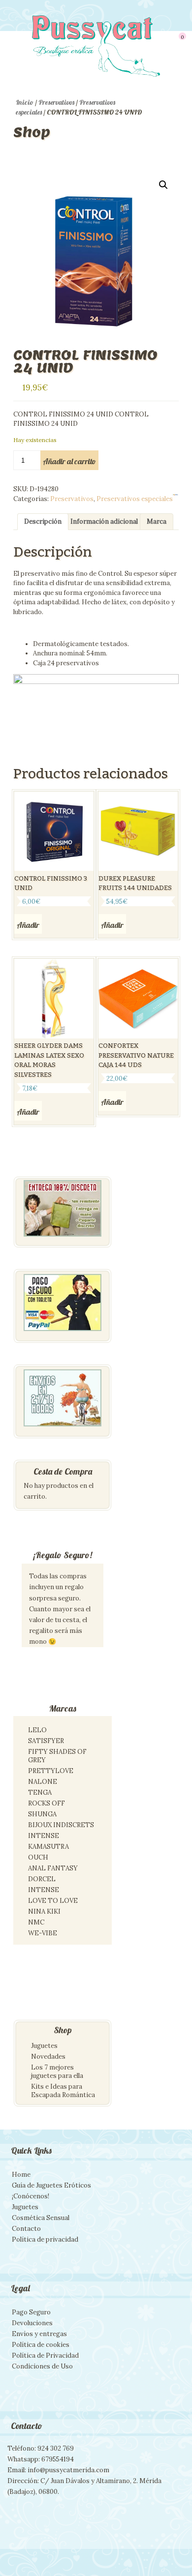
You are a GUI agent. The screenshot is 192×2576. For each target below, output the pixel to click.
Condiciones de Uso (42, 2366)
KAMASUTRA (48, 1847)
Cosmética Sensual (41, 2218)
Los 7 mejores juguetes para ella (57, 2072)
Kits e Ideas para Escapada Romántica (63, 2091)
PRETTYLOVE (51, 1771)
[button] (163, 185)
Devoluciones (32, 2323)
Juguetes (44, 2046)
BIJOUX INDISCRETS (61, 1825)
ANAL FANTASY (53, 1868)
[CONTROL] (176, 496)
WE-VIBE (43, 1933)
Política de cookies (41, 2345)
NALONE (43, 1782)
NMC (36, 1922)
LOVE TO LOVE (53, 1901)
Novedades (48, 2057)
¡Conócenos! (31, 2196)
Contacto (26, 2229)
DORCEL (42, 1879)
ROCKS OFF (47, 1803)
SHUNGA (42, 1814)
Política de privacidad (45, 2239)
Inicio (25, 102)
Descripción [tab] (43, 521)
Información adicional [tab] (104, 521)
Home (21, 2175)
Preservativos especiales (135, 499)
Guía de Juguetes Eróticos (51, 2185)
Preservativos (56, 102)
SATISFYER (46, 1741)
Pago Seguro (31, 2312)
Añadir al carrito (69, 461)
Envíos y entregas (39, 2334)
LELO (37, 1730)
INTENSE (44, 1836)
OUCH (38, 1857)
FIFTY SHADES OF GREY (57, 1756)
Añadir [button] (28, 925)
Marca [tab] (157, 521)
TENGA (40, 1792)
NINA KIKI (44, 1911)
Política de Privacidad (45, 2355)
